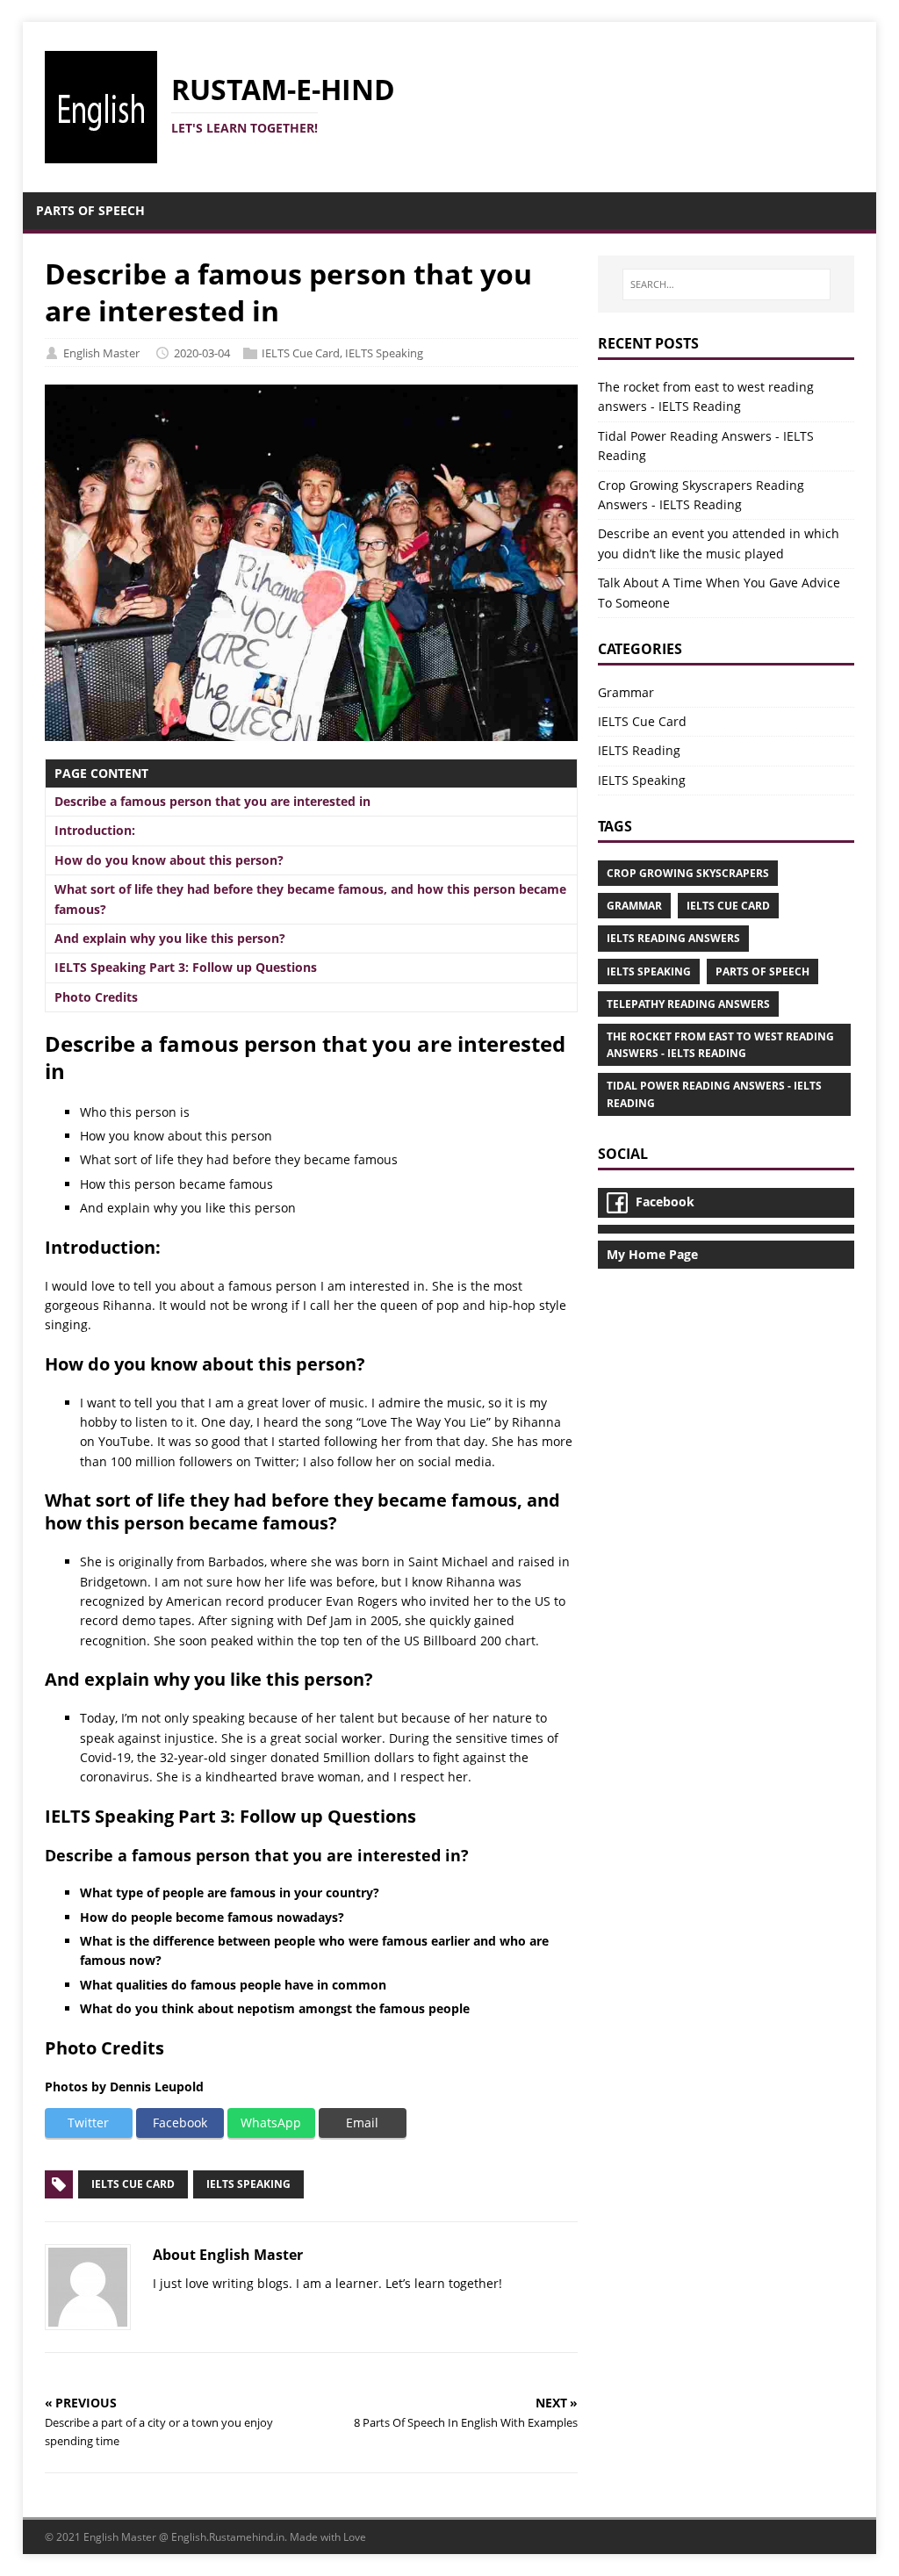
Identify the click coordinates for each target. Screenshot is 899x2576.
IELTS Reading (639, 750)
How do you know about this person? (169, 860)
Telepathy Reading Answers (688, 1004)
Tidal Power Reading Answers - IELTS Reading (714, 1094)
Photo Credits (96, 997)
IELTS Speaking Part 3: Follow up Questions (186, 967)
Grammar (626, 692)
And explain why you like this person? (170, 938)
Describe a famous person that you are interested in (212, 801)
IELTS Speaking (384, 353)
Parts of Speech (762, 971)
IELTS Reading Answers (673, 938)
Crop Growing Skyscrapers (688, 873)
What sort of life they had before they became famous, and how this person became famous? (310, 899)
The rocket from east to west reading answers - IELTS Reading (720, 1045)
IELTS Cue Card (301, 353)
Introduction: (95, 830)
